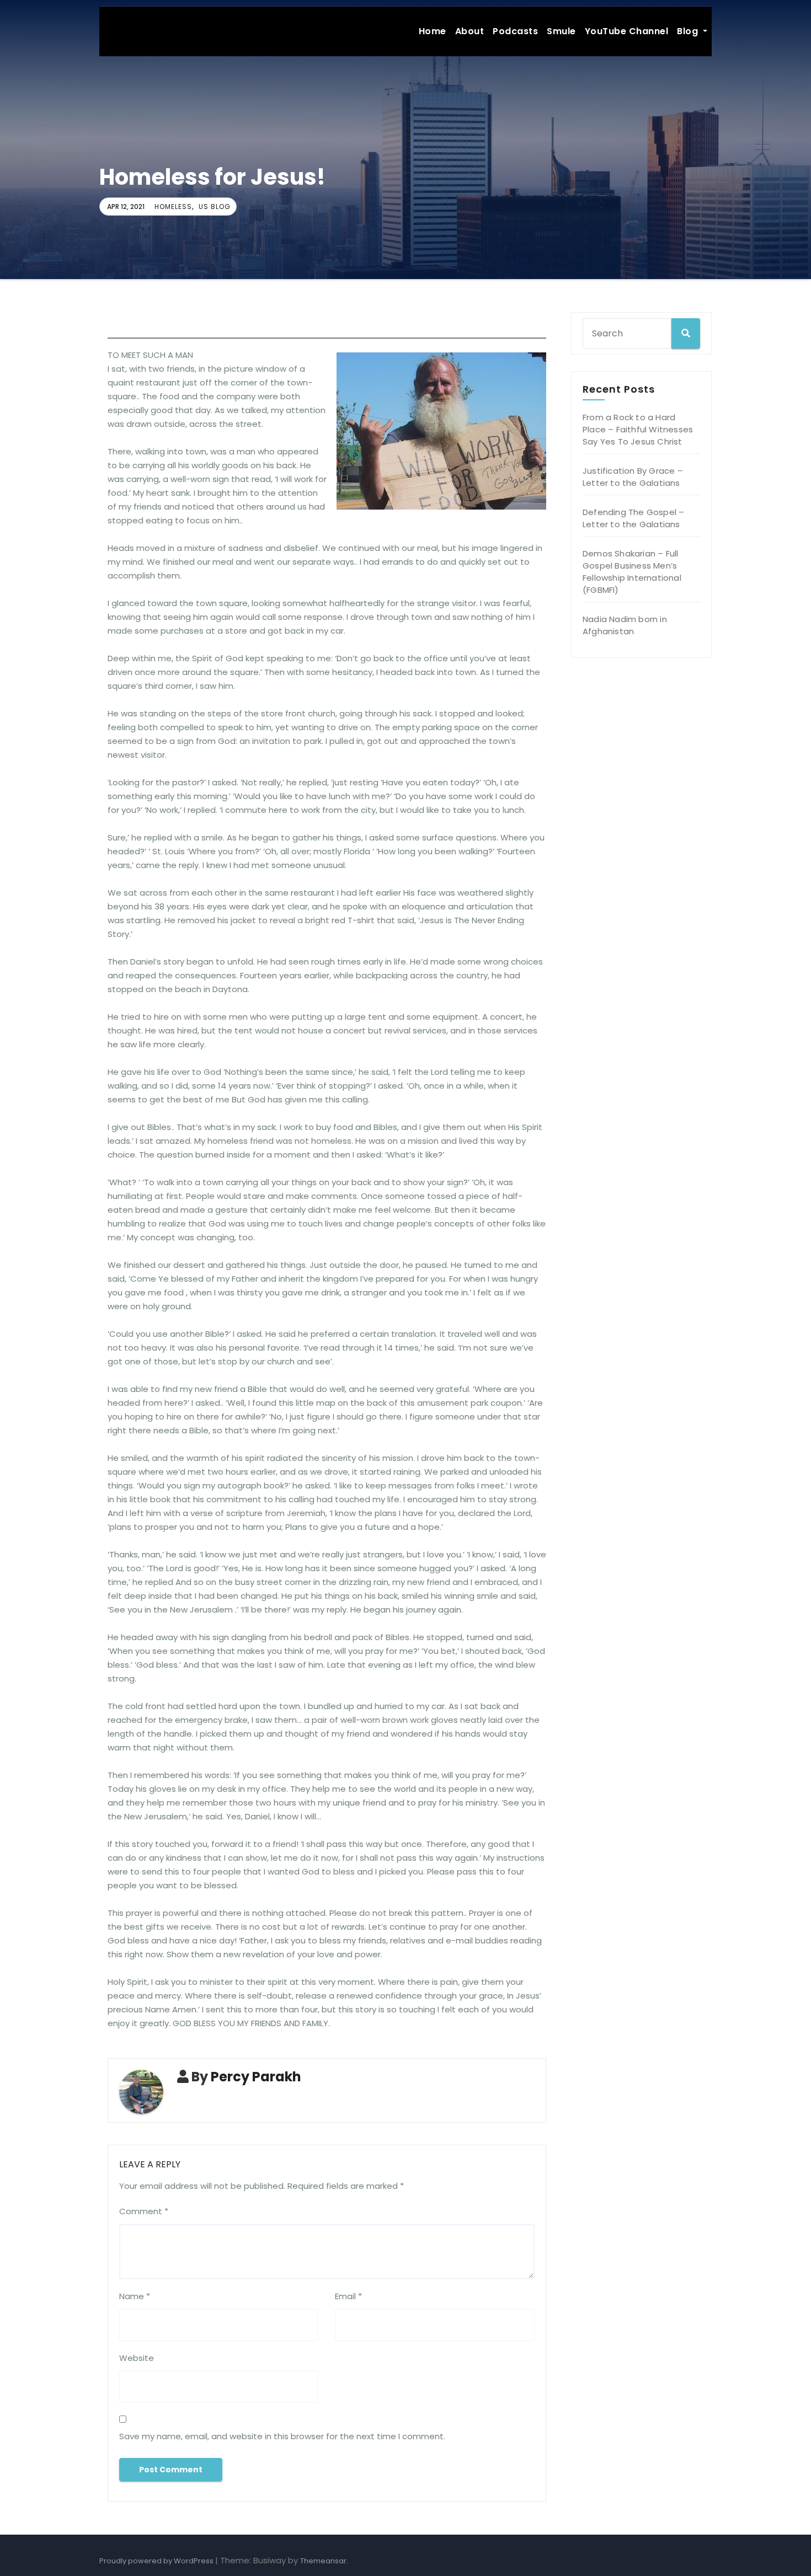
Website (137, 2358)
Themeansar (323, 2561)
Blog (689, 31)
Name (135, 2296)
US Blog (215, 207)
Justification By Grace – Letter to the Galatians (633, 477)
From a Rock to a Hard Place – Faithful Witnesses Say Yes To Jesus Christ (638, 429)
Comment (144, 2211)
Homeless (173, 207)
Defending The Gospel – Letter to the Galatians (633, 518)
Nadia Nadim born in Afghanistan (625, 625)
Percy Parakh (256, 2077)
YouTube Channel (627, 31)
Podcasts (515, 31)
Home (433, 31)
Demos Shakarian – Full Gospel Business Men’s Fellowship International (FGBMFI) (632, 572)
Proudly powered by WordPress (157, 2561)
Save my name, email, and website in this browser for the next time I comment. (282, 2436)
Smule (561, 31)
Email (348, 2296)
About (470, 31)
